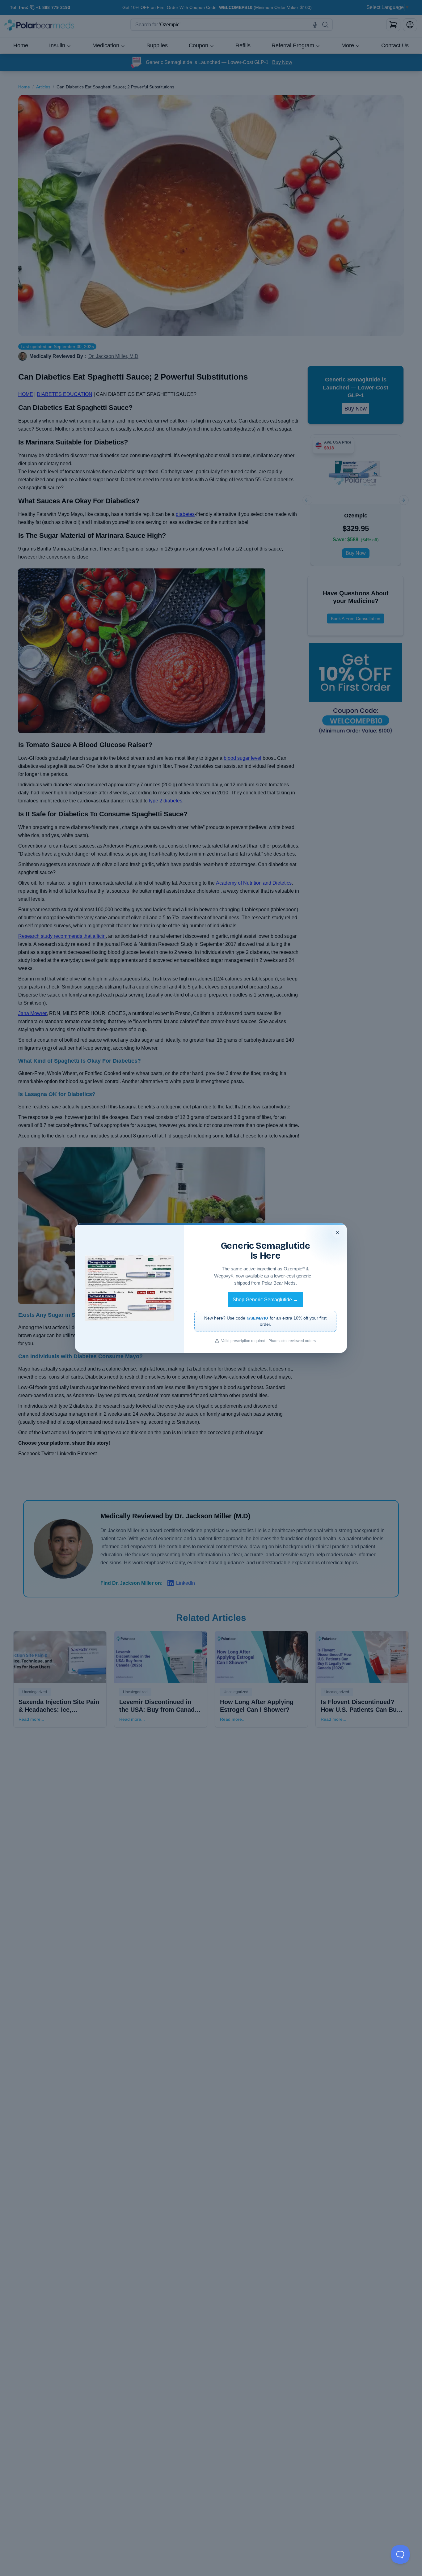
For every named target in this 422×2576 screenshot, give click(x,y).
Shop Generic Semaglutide (265, 1300)
